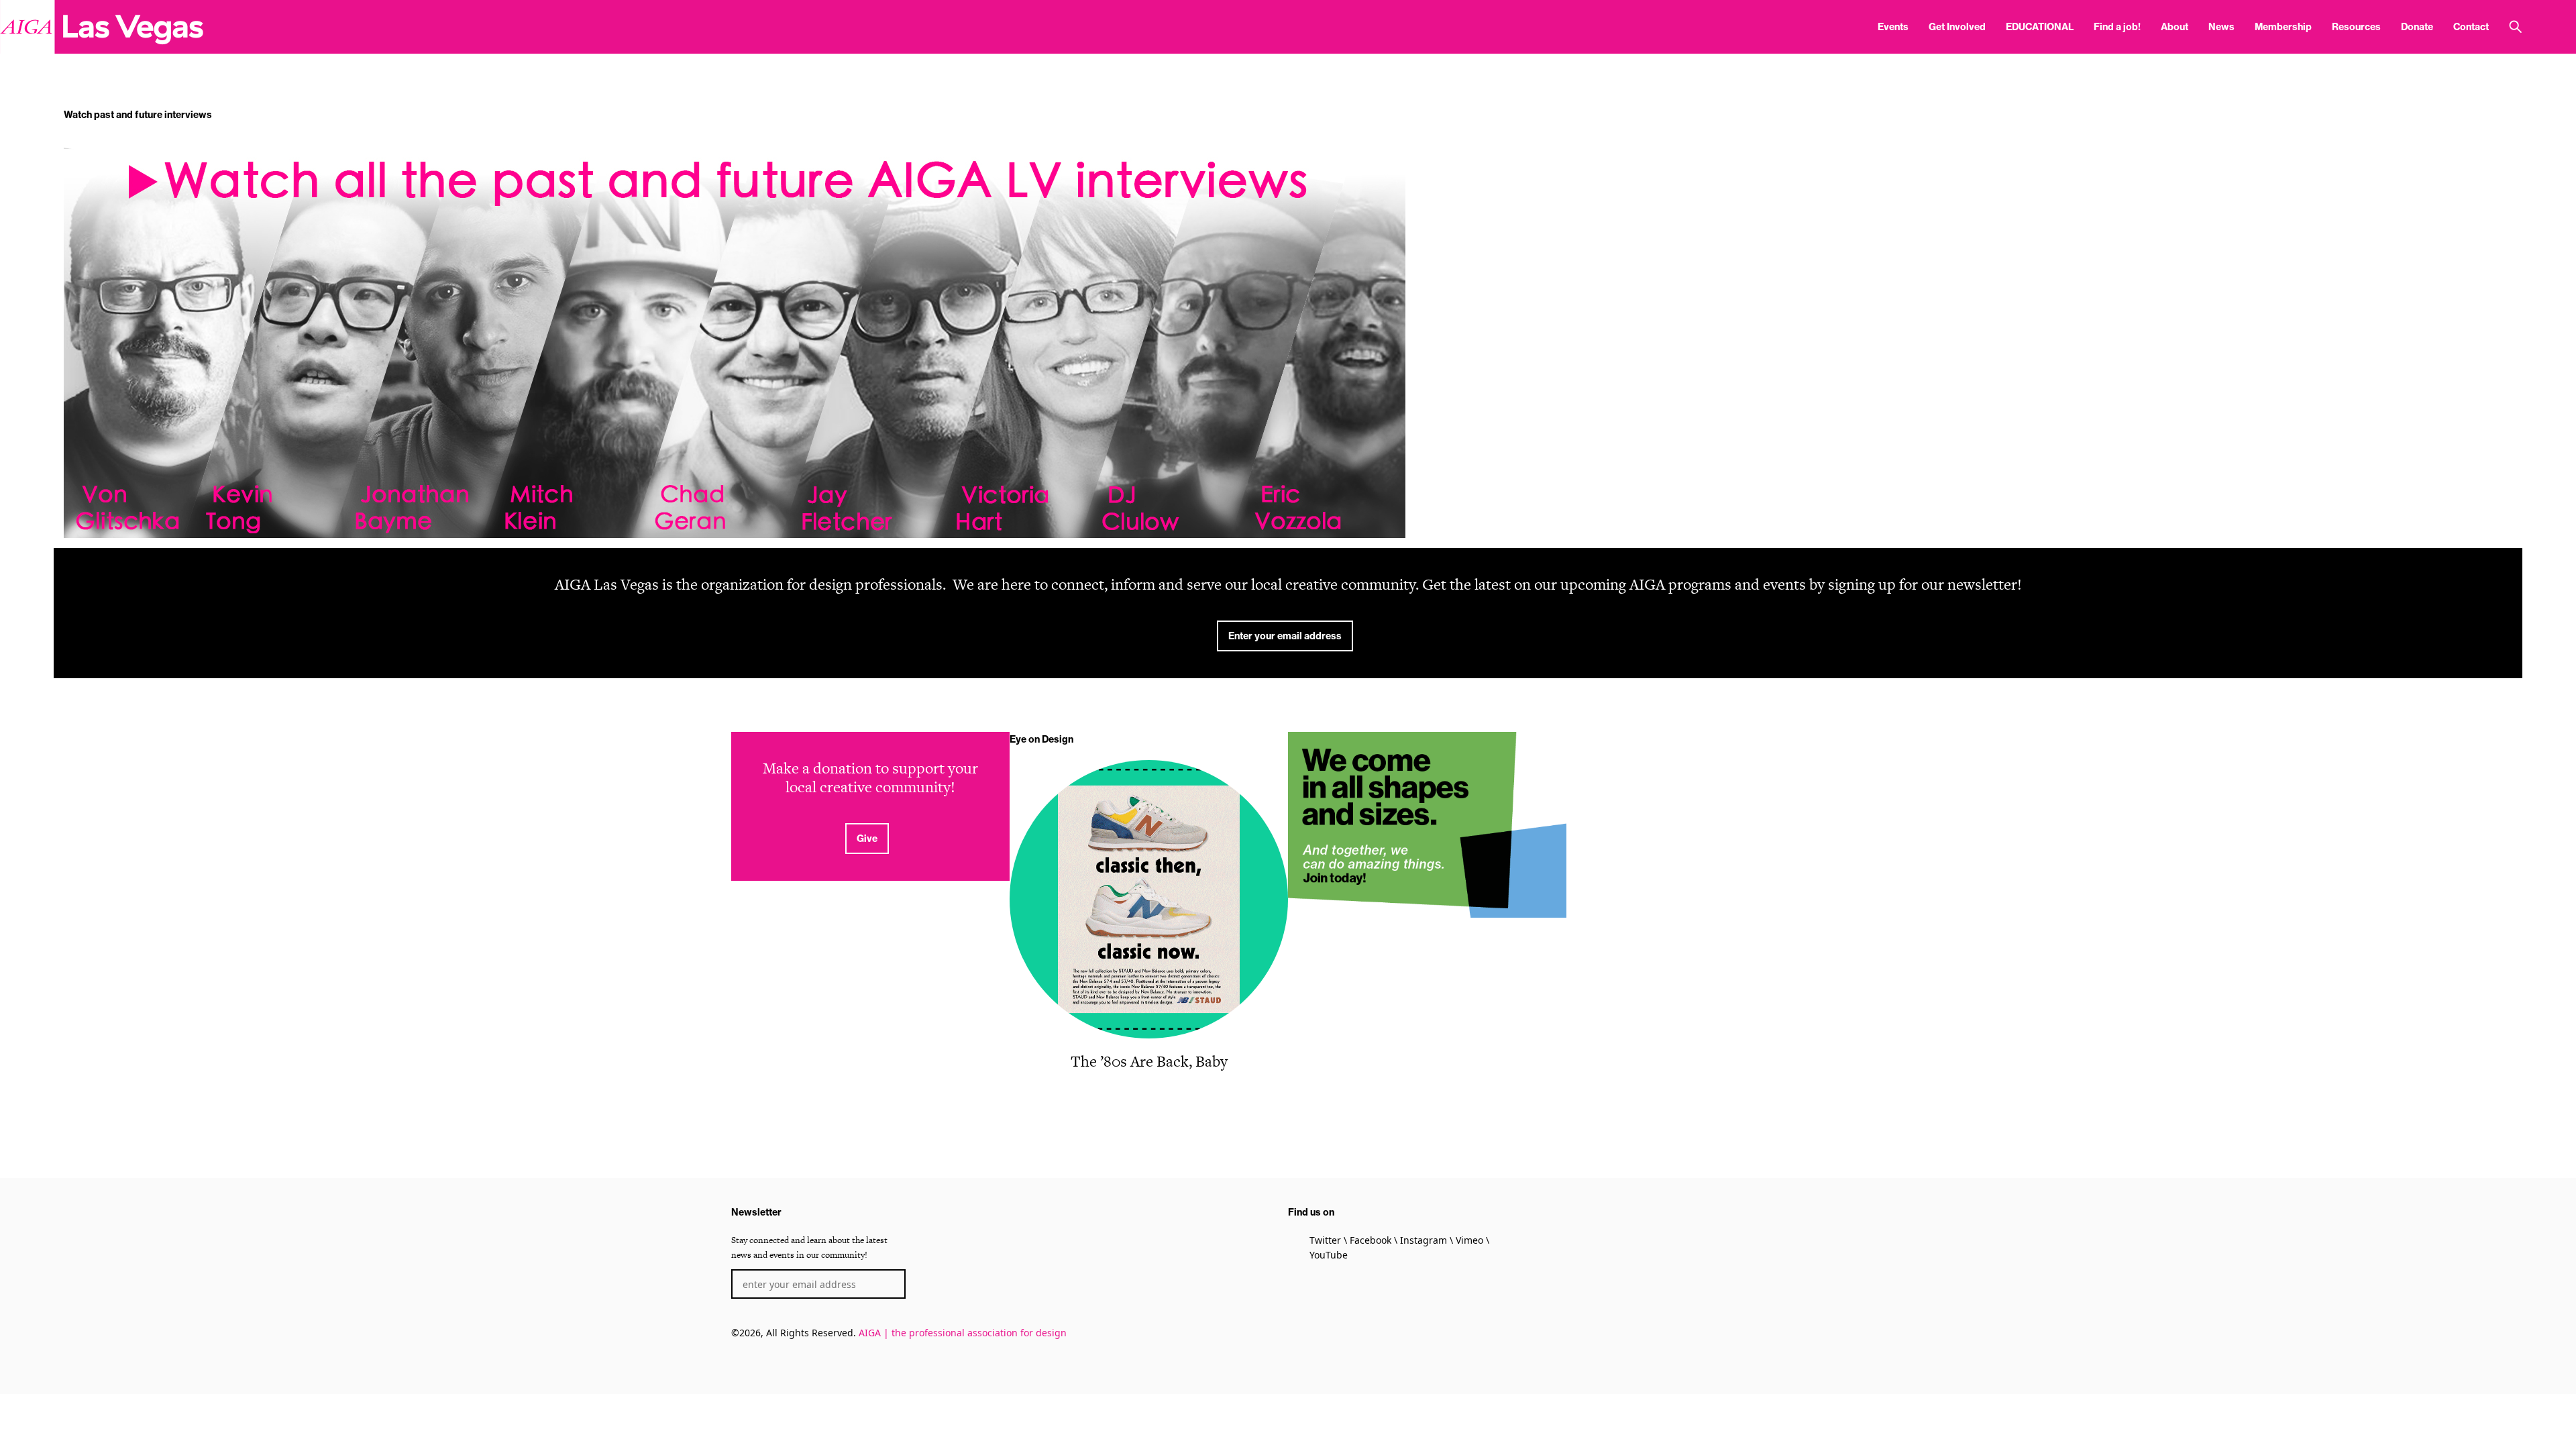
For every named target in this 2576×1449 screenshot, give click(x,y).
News (2221, 27)
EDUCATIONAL (2040, 27)
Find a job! (2117, 27)
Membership (2283, 27)
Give (867, 839)
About (2175, 27)
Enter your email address (1285, 636)
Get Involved (1957, 27)
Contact (2471, 27)
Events (1893, 27)
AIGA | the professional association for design (963, 1333)
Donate (2417, 27)
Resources (2356, 27)
